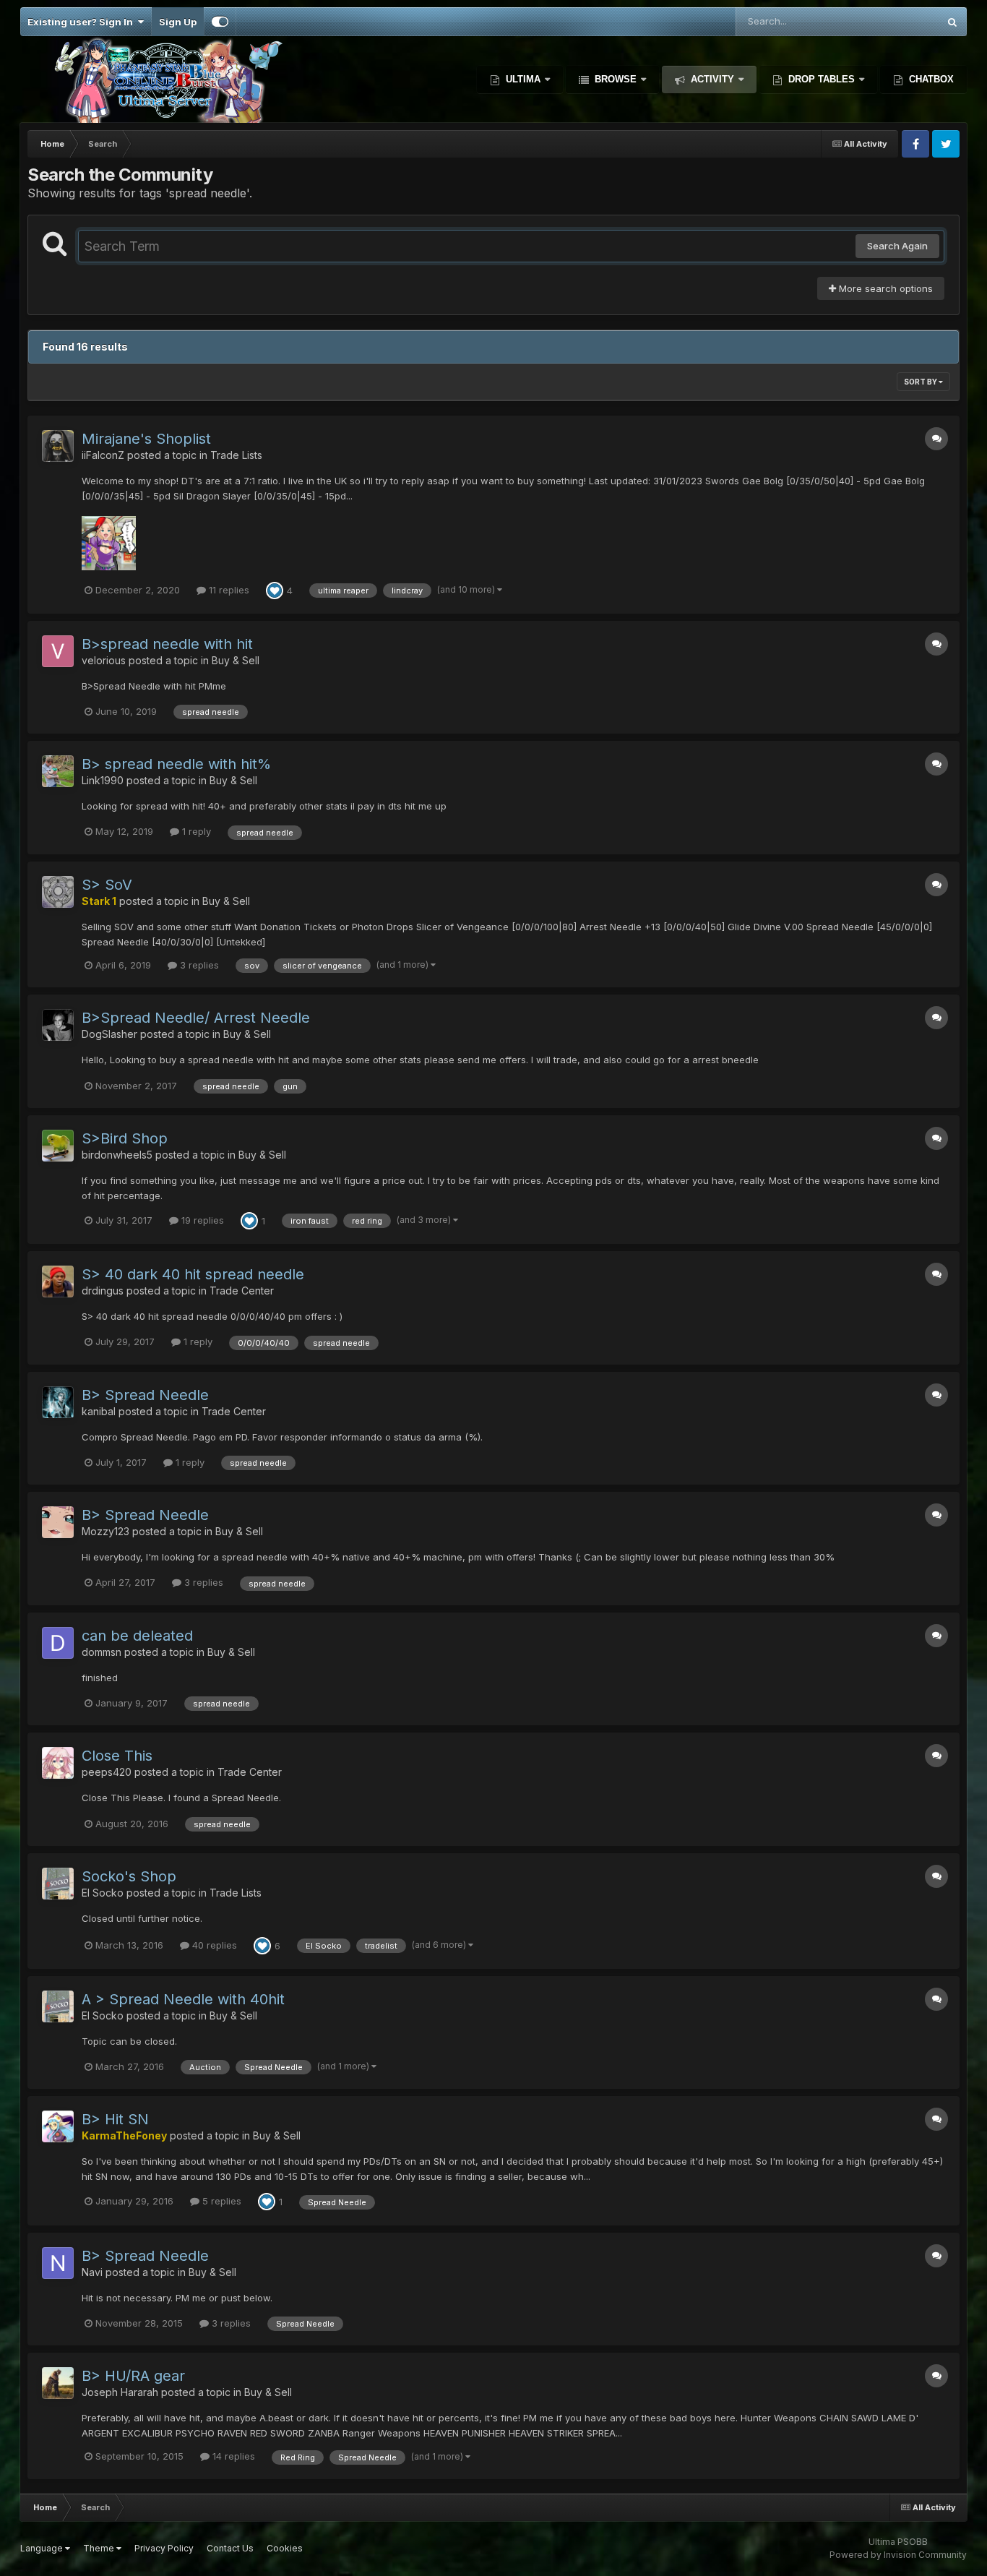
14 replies (232, 2456)
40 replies (213, 1945)
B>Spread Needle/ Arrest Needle (196, 1018)
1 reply (195, 831)
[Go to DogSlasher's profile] (58, 1025)
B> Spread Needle (145, 1395)
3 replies (198, 965)
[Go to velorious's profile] (58, 651)
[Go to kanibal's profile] (58, 1402)
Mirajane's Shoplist (146, 439)
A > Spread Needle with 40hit (183, 1999)
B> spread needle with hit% (176, 764)
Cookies (285, 2548)
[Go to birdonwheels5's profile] (58, 1146)
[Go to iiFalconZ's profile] (58, 446)
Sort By (921, 382)
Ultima (523, 79)
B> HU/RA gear (133, 2376)
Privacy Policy (164, 2548)
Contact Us (230, 2548)
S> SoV (107, 885)
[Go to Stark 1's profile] (58, 892)
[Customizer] (220, 22)
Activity (712, 79)
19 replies (201, 1220)
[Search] (952, 22)
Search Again (897, 246)
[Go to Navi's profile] (58, 2263)
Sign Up (178, 22)
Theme (100, 2548)
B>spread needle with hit (167, 644)
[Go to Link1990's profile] (58, 771)
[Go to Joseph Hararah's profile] (58, 2383)
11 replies (228, 590)
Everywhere (893, 21)
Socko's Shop (129, 1876)
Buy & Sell (236, 660)
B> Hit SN (115, 2119)
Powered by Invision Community (898, 2555)
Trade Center (242, 1291)
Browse (616, 79)
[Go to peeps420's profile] (58, 1763)
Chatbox (930, 79)
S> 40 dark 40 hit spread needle (193, 1274)
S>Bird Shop (125, 1138)
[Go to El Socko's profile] (58, 1884)
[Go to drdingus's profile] (58, 1281)
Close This (117, 1756)
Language (43, 2548)
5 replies (220, 2201)
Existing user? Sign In (82, 22)
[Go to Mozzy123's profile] (58, 1522)
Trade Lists (236, 455)
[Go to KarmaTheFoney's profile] (58, 2126)
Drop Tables (822, 79)
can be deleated (137, 1636)
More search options (884, 288)
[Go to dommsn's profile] (58, 1643)
